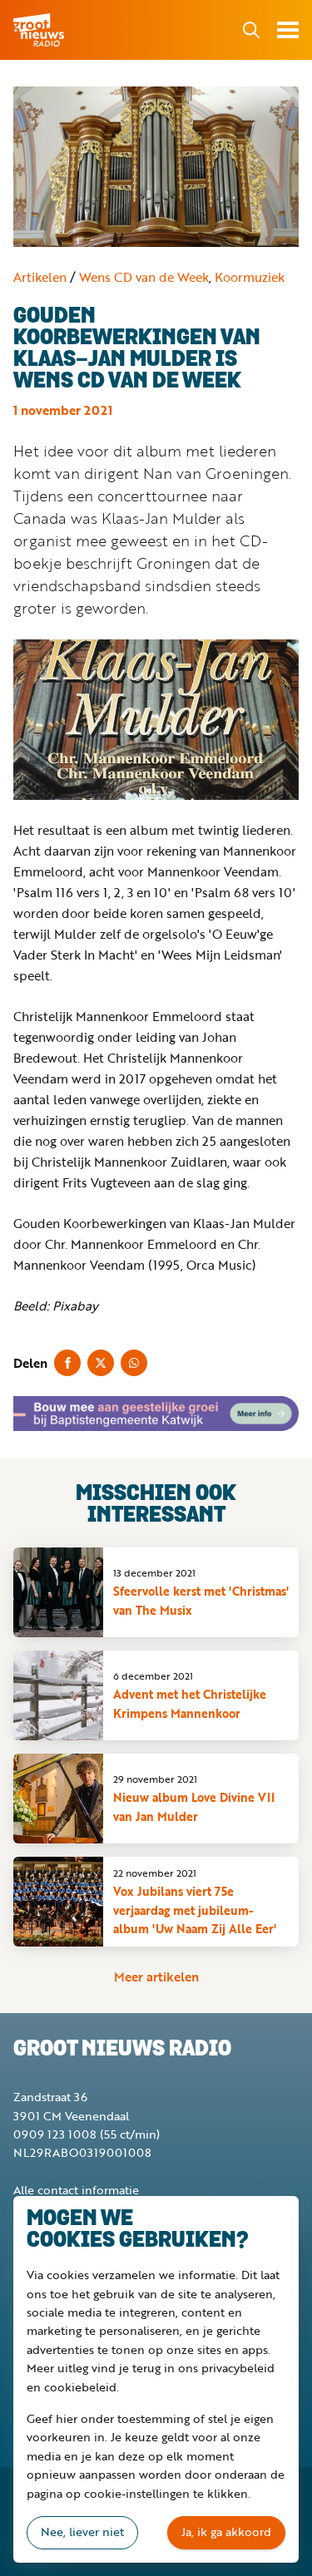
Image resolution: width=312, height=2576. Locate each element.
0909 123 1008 (55, 2134)
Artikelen (40, 277)
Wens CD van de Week (144, 277)
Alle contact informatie (76, 2190)
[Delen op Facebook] (67, 1363)
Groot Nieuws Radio (40, 30)
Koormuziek (250, 277)
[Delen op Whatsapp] (134, 1363)
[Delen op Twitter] (101, 1363)
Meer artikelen (156, 1976)
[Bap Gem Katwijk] (156, 1414)
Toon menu (288, 30)
